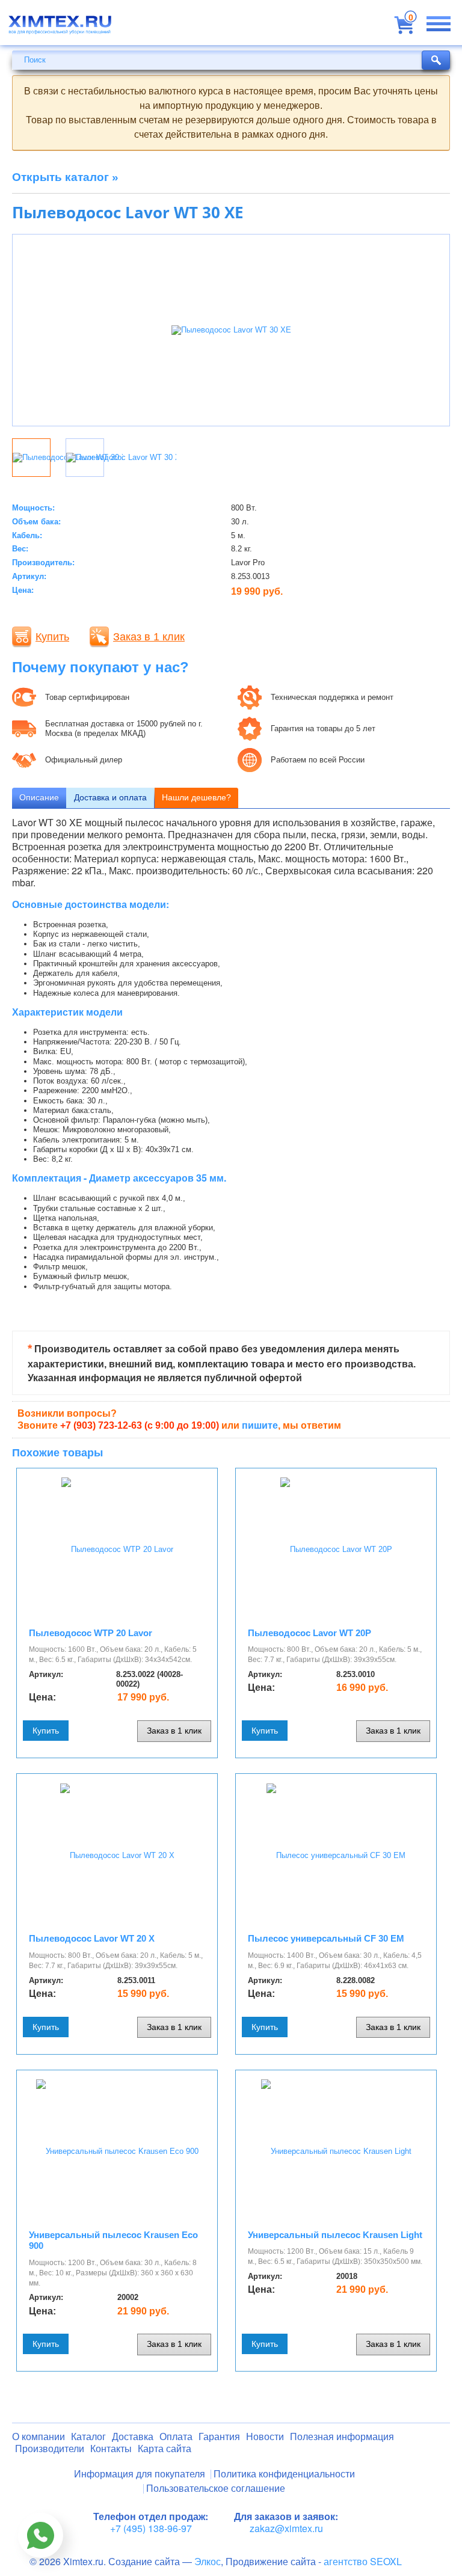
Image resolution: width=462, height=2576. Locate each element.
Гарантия (219, 2437)
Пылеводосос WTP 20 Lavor (91, 1633)
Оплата (176, 2437)
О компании (38, 2437)
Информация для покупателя (140, 2474)
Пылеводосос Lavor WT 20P (310, 1633)
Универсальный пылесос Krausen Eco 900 (113, 2240)
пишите (260, 1425)
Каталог (88, 2437)
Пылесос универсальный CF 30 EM (326, 1938)
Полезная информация (342, 2437)
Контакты (111, 2449)
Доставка (133, 2437)
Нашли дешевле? (196, 797)
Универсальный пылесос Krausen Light (335, 2235)
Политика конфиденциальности (284, 2474)
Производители (50, 2449)
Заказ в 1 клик (149, 637)
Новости (265, 2437)
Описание (39, 797)
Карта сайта (165, 2449)
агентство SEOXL (363, 2561)
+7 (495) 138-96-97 (151, 2528)
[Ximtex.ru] (60, 29)
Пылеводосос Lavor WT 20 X (92, 1938)
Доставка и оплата (110, 797)
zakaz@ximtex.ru (286, 2528)
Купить (52, 637)
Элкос (208, 2561)
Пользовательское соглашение (216, 2489)
